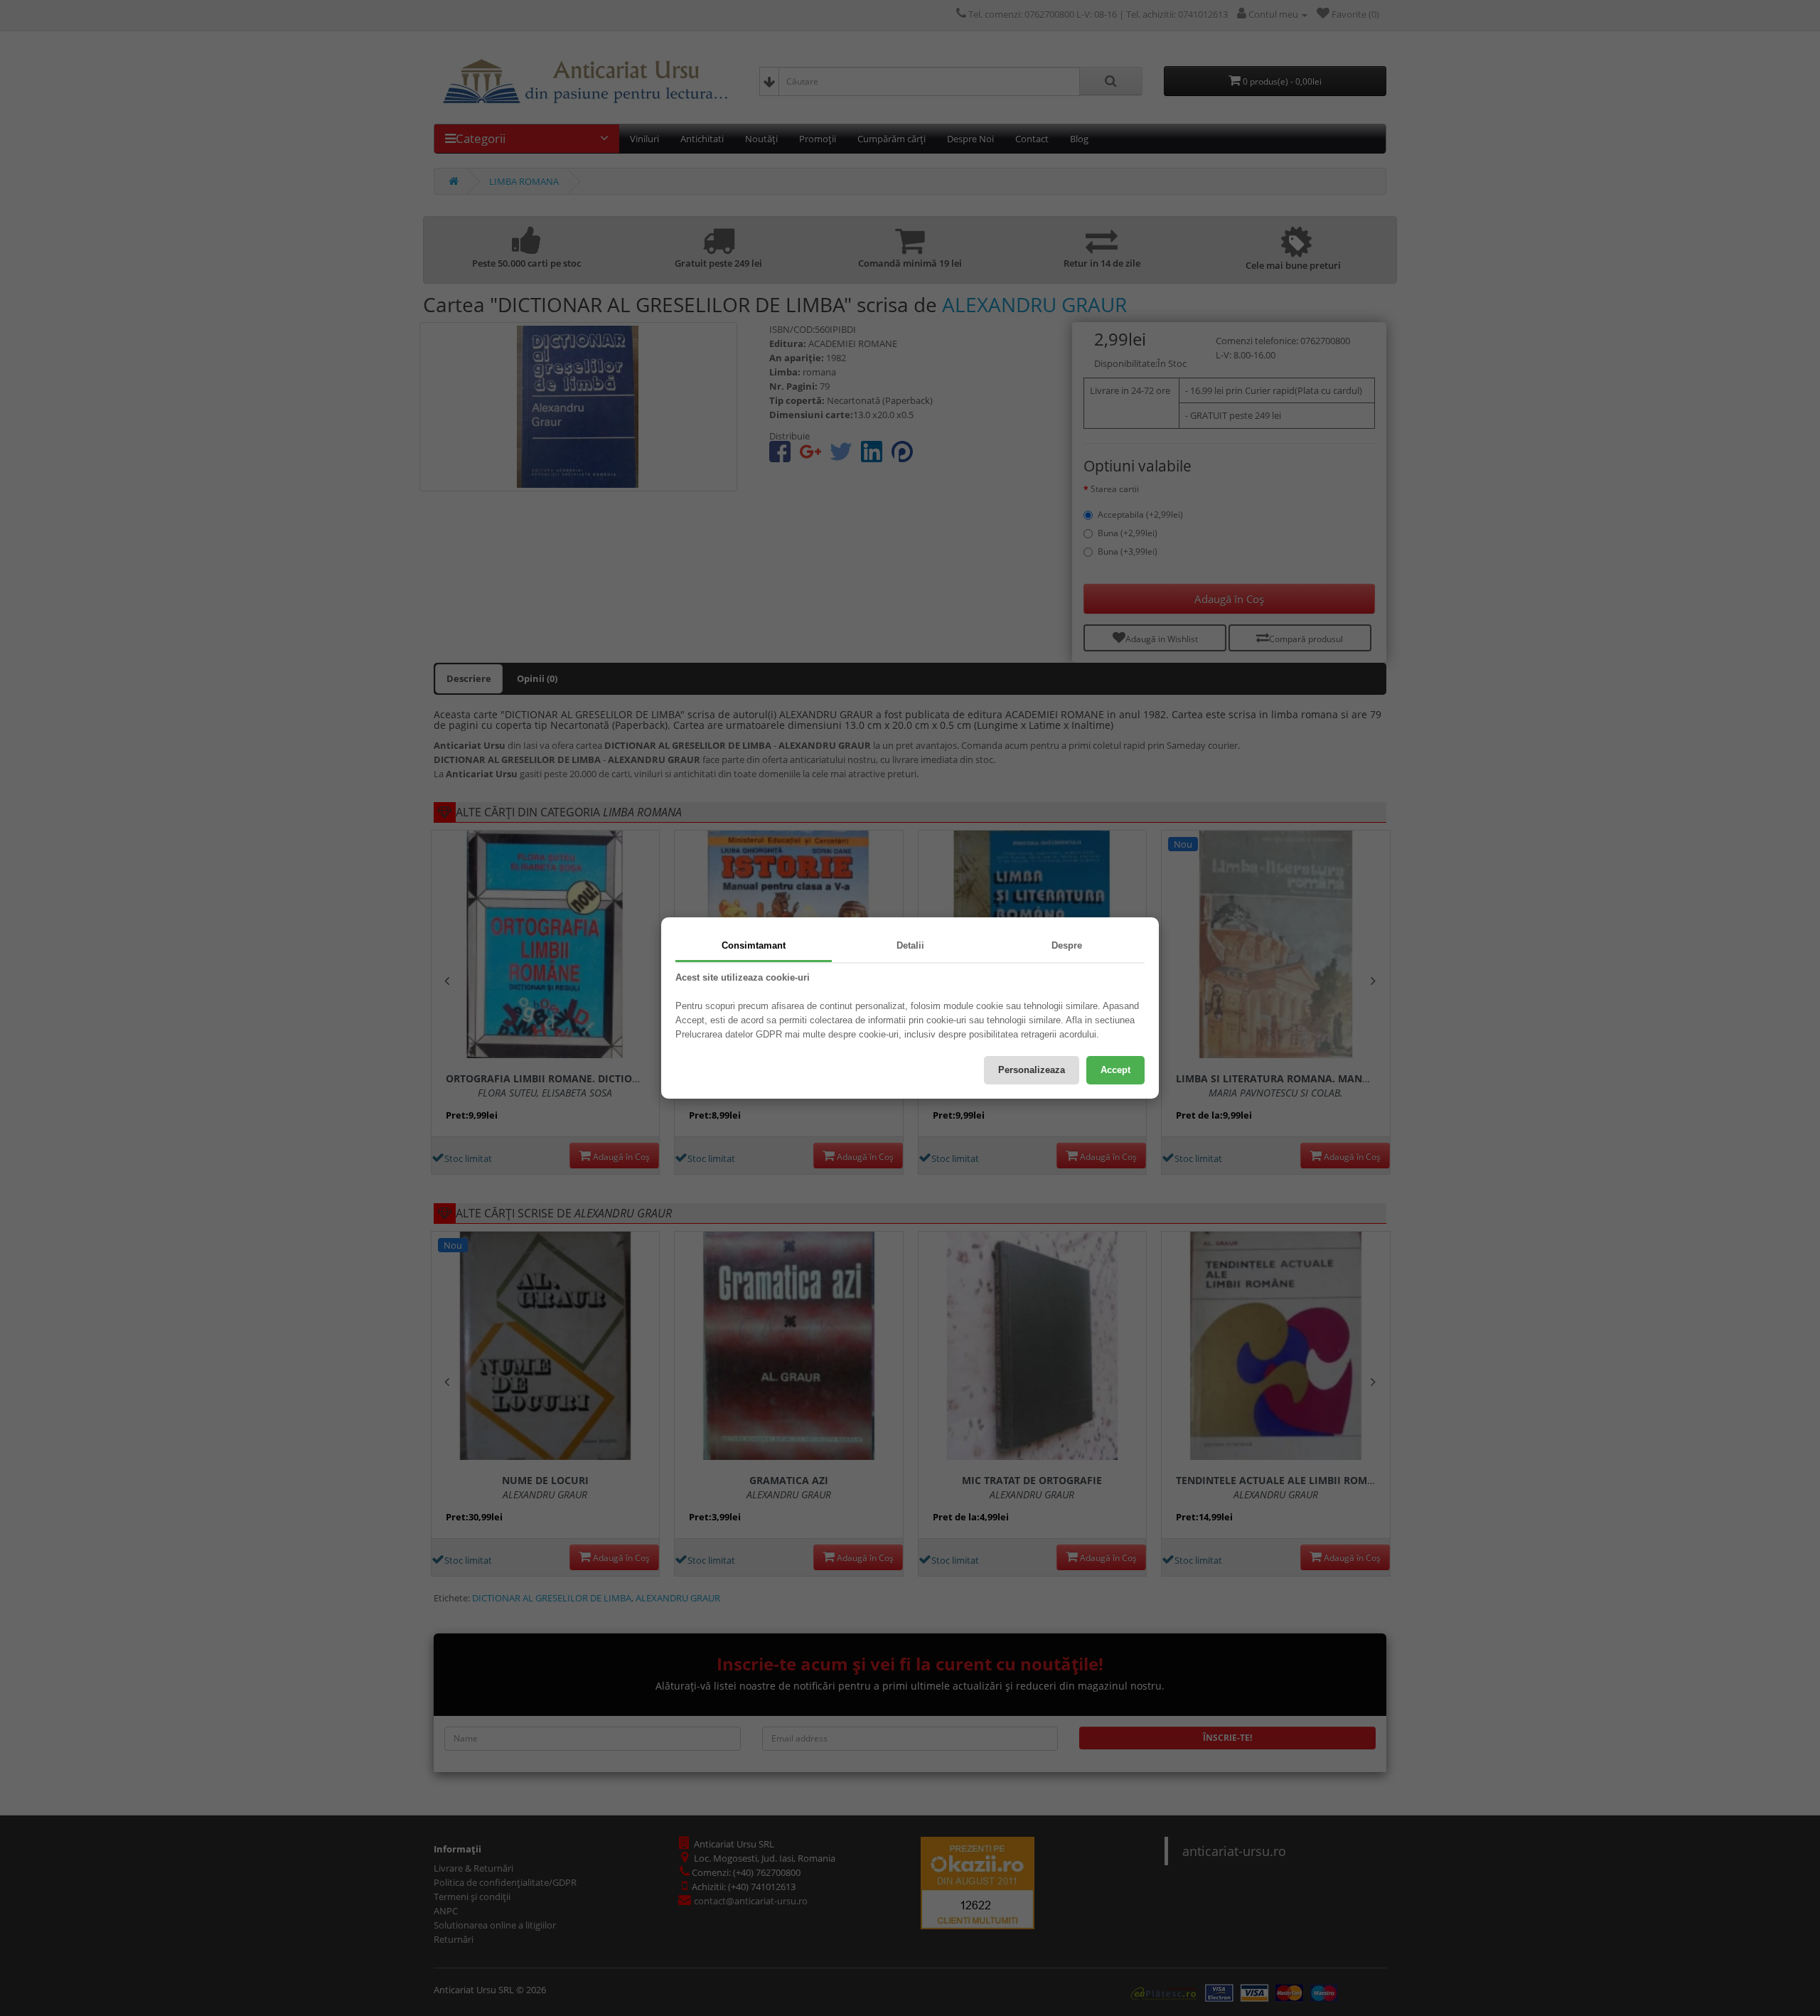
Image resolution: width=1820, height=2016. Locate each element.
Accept (1115, 1070)
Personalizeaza (1032, 1070)
